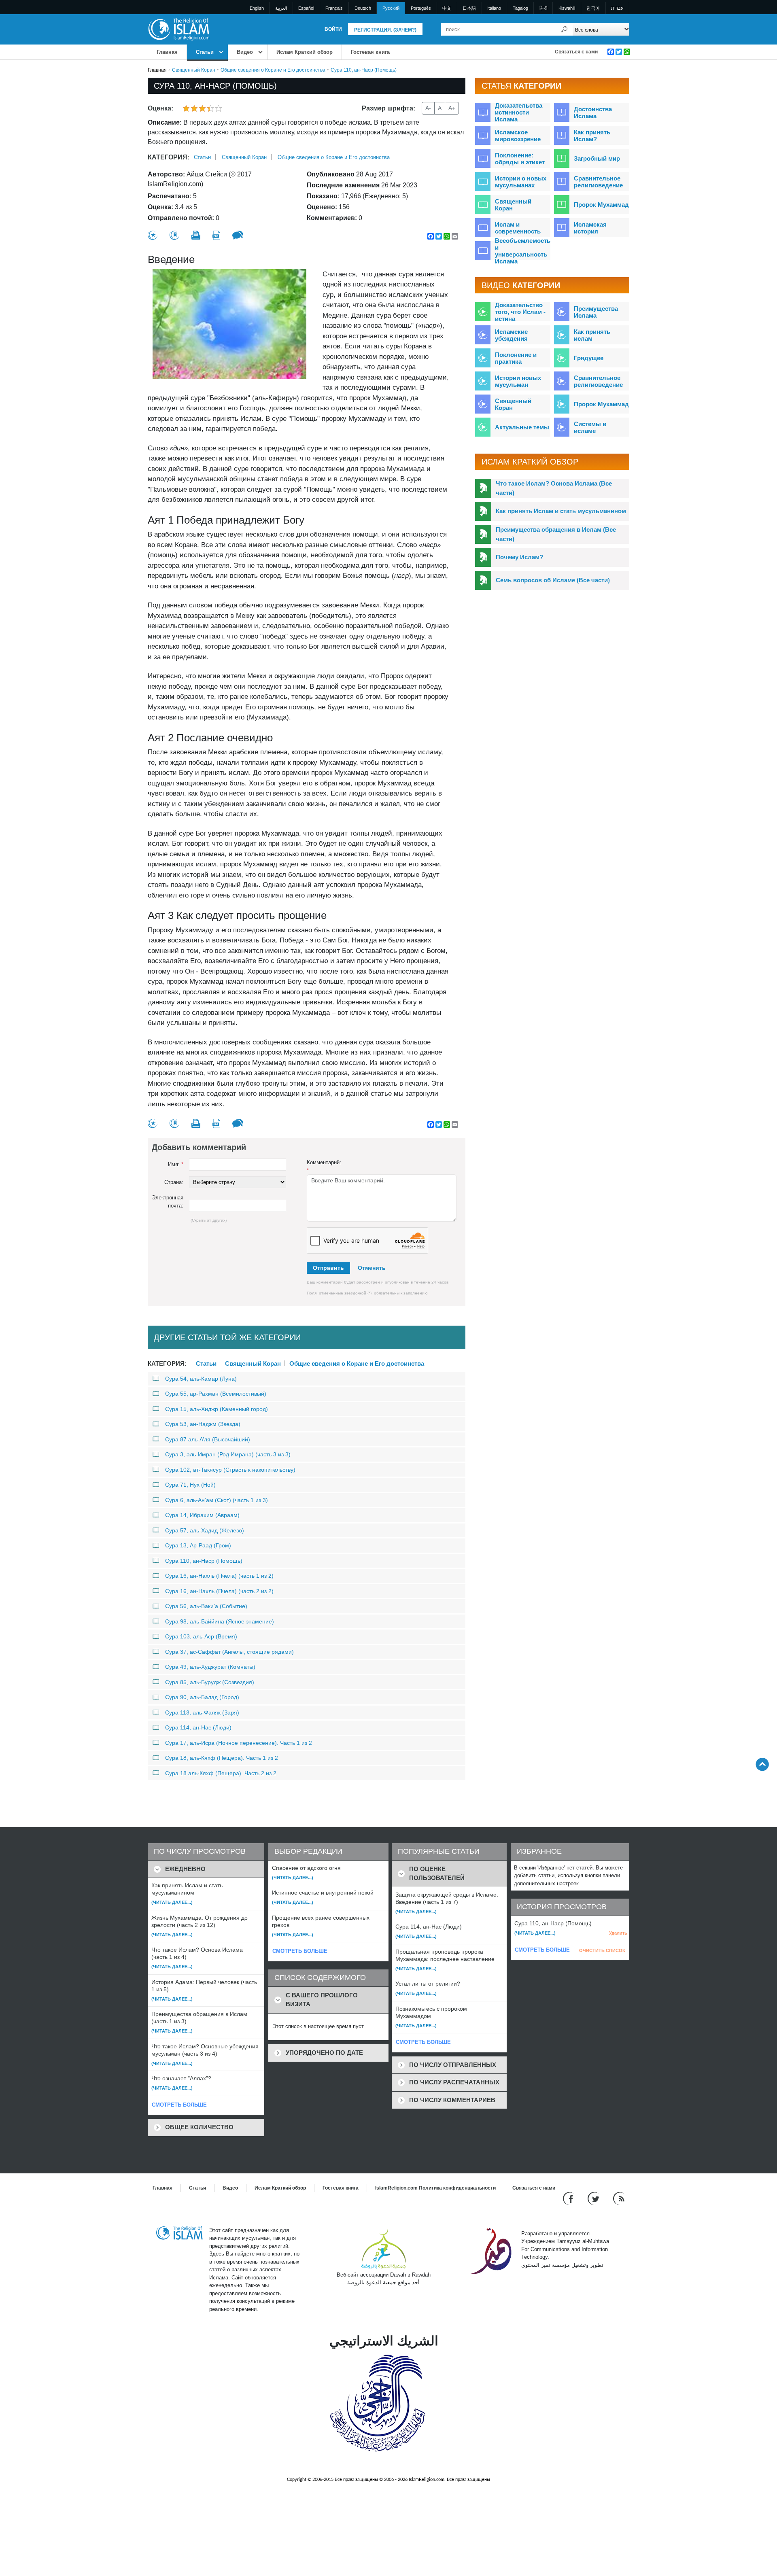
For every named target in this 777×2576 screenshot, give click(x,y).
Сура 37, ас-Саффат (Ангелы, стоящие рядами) (229, 1652)
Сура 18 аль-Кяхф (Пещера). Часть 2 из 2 (221, 1773)
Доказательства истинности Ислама (519, 112)
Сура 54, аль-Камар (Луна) (201, 1379)
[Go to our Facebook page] (569, 2198)
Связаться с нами (576, 52)
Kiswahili (567, 8)
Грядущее (589, 358)
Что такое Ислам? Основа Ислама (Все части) (554, 488)
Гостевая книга (370, 52)
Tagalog (520, 8)
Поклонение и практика (516, 358)
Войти (333, 29)
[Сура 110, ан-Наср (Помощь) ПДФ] (216, 235)
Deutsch (363, 8)
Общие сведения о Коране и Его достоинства (273, 70)
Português (421, 8)
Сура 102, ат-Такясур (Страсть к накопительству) (230, 1470)
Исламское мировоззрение (518, 136)
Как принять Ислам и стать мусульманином (561, 511)
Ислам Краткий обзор (305, 52)
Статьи (205, 52)
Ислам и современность (518, 228)
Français (334, 8)
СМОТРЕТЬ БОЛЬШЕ (179, 2105)
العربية (281, 8)
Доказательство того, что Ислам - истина (520, 312)
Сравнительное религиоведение (598, 182)
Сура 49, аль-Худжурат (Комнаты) (210, 1667)
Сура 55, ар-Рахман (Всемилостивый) (216, 1394)
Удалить (618, 1933)
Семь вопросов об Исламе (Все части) (553, 580)
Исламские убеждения (511, 335)
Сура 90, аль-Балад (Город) (202, 1697)
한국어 (593, 8)
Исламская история (590, 228)
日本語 (469, 8)
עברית (617, 8)
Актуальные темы (522, 427)
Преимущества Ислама (596, 312)
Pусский (391, 8)
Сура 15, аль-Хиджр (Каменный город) (217, 1409)
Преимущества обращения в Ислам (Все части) (556, 534)
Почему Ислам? (519, 557)
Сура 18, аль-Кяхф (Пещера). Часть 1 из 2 (222, 1758)
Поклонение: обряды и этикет (520, 159)
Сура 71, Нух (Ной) (190, 1485)
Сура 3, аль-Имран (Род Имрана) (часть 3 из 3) (228, 1454)
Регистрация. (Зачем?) (385, 30)
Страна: (174, 1182)
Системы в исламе (590, 427)
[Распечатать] (196, 235)
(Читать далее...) (172, 1902)
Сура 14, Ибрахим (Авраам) (202, 1515)
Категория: (169, 157)
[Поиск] (565, 29)
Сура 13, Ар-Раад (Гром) (198, 1545)
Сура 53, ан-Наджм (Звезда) (203, 1424)
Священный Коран (194, 70)
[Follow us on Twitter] (594, 2198)
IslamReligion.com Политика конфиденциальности (435, 2188)
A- (428, 108)
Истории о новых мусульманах (521, 182)
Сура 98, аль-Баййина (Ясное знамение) (220, 1621)
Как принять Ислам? (592, 136)
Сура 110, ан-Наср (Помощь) (204, 1561)
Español (306, 8)
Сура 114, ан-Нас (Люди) (198, 1727)
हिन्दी (543, 8)
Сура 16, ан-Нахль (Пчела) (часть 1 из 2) (219, 1576)
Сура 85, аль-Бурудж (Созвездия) (210, 1682)
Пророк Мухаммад (601, 205)
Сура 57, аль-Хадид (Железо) (205, 1530)
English (257, 8)
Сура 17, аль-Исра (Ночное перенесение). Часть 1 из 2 (239, 1743)
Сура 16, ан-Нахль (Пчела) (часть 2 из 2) (219, 1591)
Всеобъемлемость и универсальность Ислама (523, 251)
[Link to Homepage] (178, 29)
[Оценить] (153, 235)
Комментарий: (324, 1166)
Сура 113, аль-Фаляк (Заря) (202, 1712)
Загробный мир (597, 158)
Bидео (245, 52)
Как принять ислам (592, 335)
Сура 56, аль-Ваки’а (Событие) (206, 1606)
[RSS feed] (619, 2198)
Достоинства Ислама (593, 112)
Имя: (176, 1164)
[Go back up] (762, 1764)
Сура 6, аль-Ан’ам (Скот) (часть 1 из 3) (217, 1500)
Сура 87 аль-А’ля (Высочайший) (208, 1439)
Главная (167, 52)
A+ (452, 108)
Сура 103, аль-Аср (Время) (201, 1636)
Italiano (494, 8)
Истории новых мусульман (518, 381)
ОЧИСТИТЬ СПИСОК (602, 1950)
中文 (447, 8)
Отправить (328, 1268)
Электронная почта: (168, 1202)
